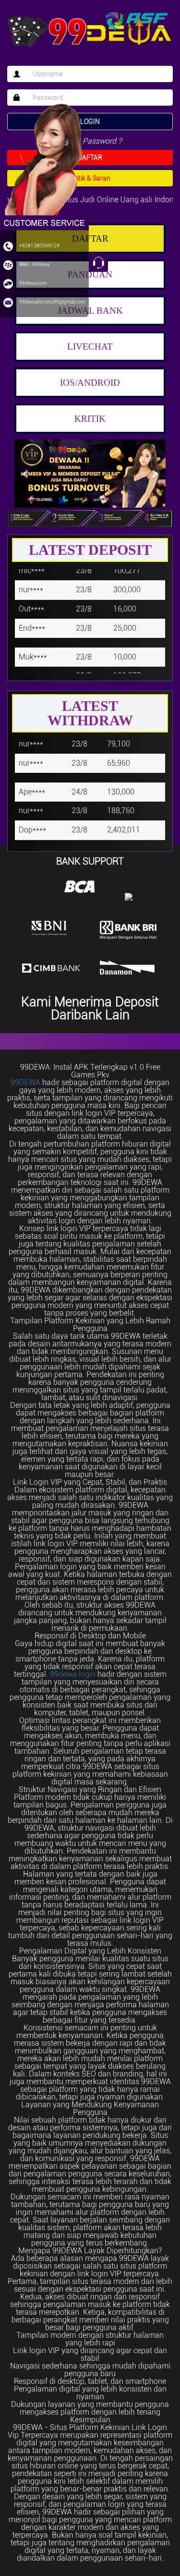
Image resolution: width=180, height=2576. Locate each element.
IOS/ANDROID (90, 383)
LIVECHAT (90, 347)
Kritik (90, 419)
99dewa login (73, 1674)
